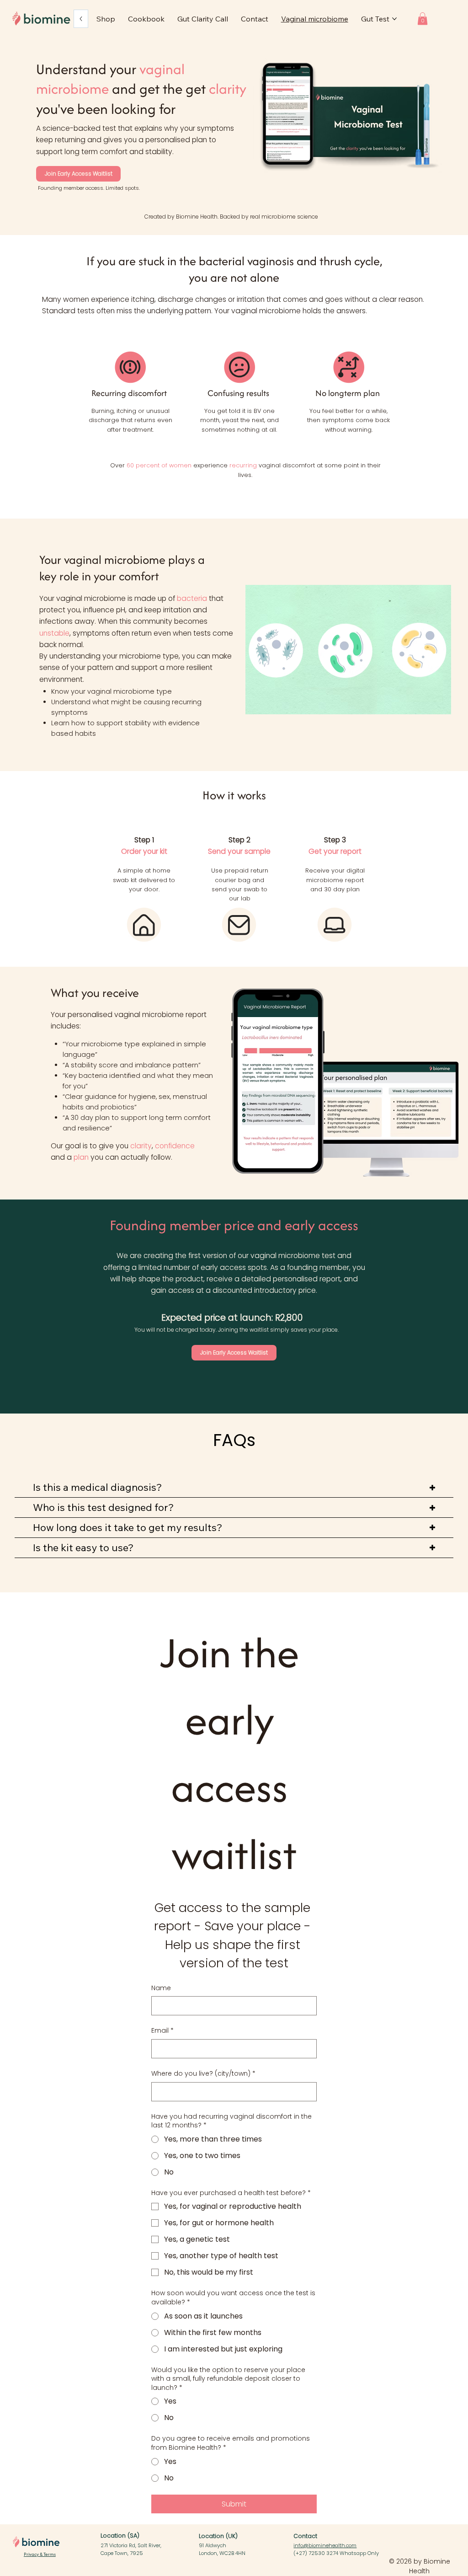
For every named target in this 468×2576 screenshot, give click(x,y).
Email (162, 2031)
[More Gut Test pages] (394, 19)
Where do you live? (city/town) (203, 2074)
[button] (423, 19)
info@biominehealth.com (325, 2545)
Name (161, 1988)
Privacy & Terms (40, 2554)
